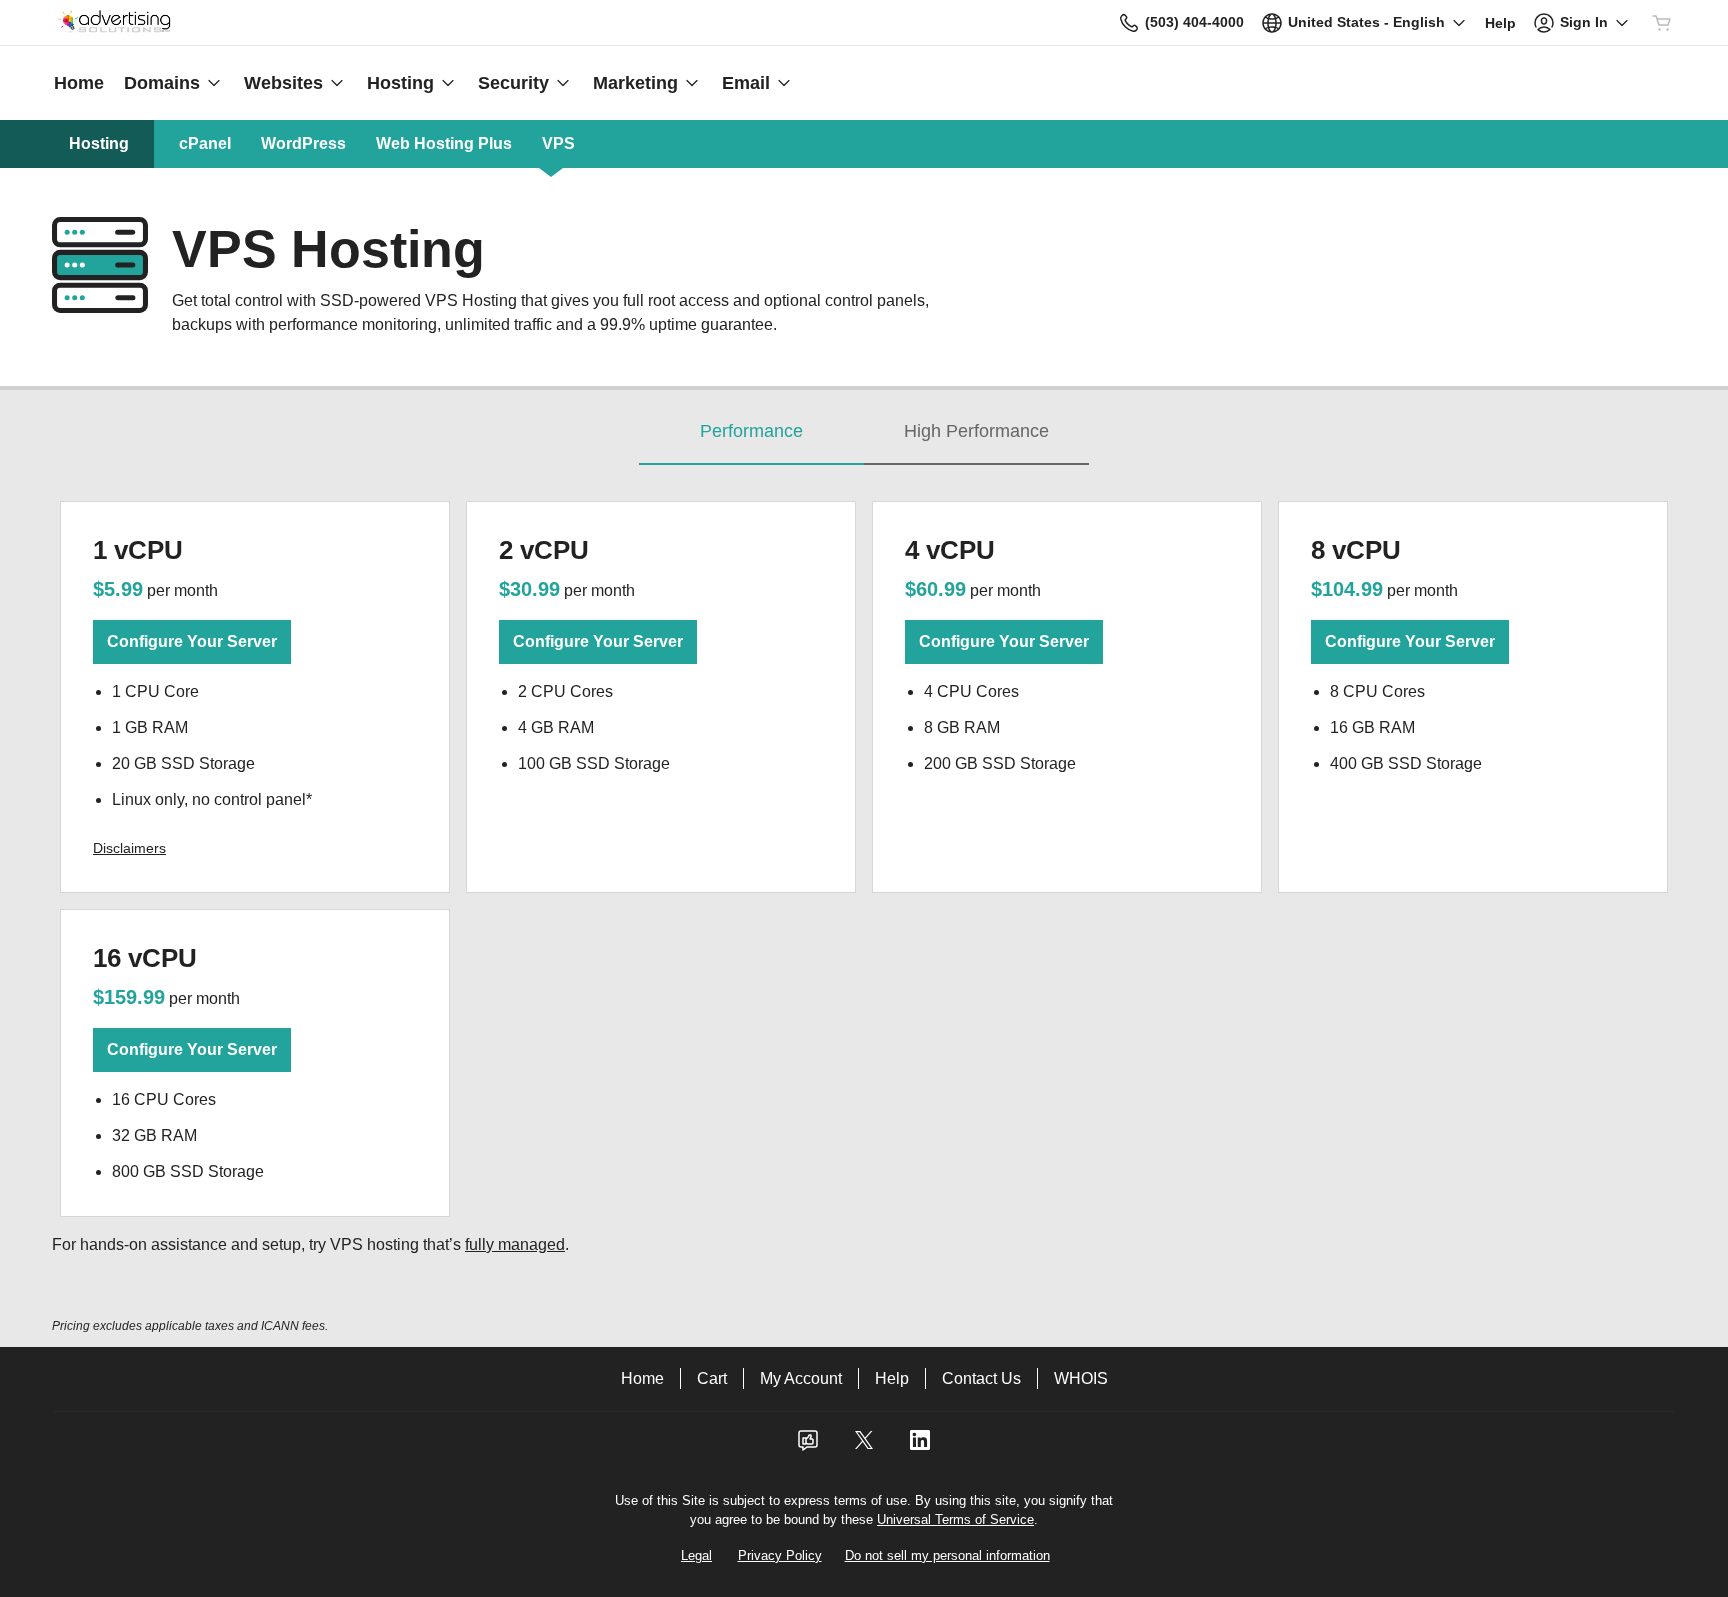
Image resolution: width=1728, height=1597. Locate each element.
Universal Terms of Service (955, 1519)
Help (892, 1378)
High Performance (976, 431)
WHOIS (1081, 1378)
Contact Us (981, 1378)
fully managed (515, 1244)
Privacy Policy (780, 1555)
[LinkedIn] (920, 1446)
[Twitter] (864, 1446)
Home (642, 1378)
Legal (696, 1555)
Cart (712, 1378)
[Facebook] (808, 1446)
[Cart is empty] (1662, 23)
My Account (801, 1378)
